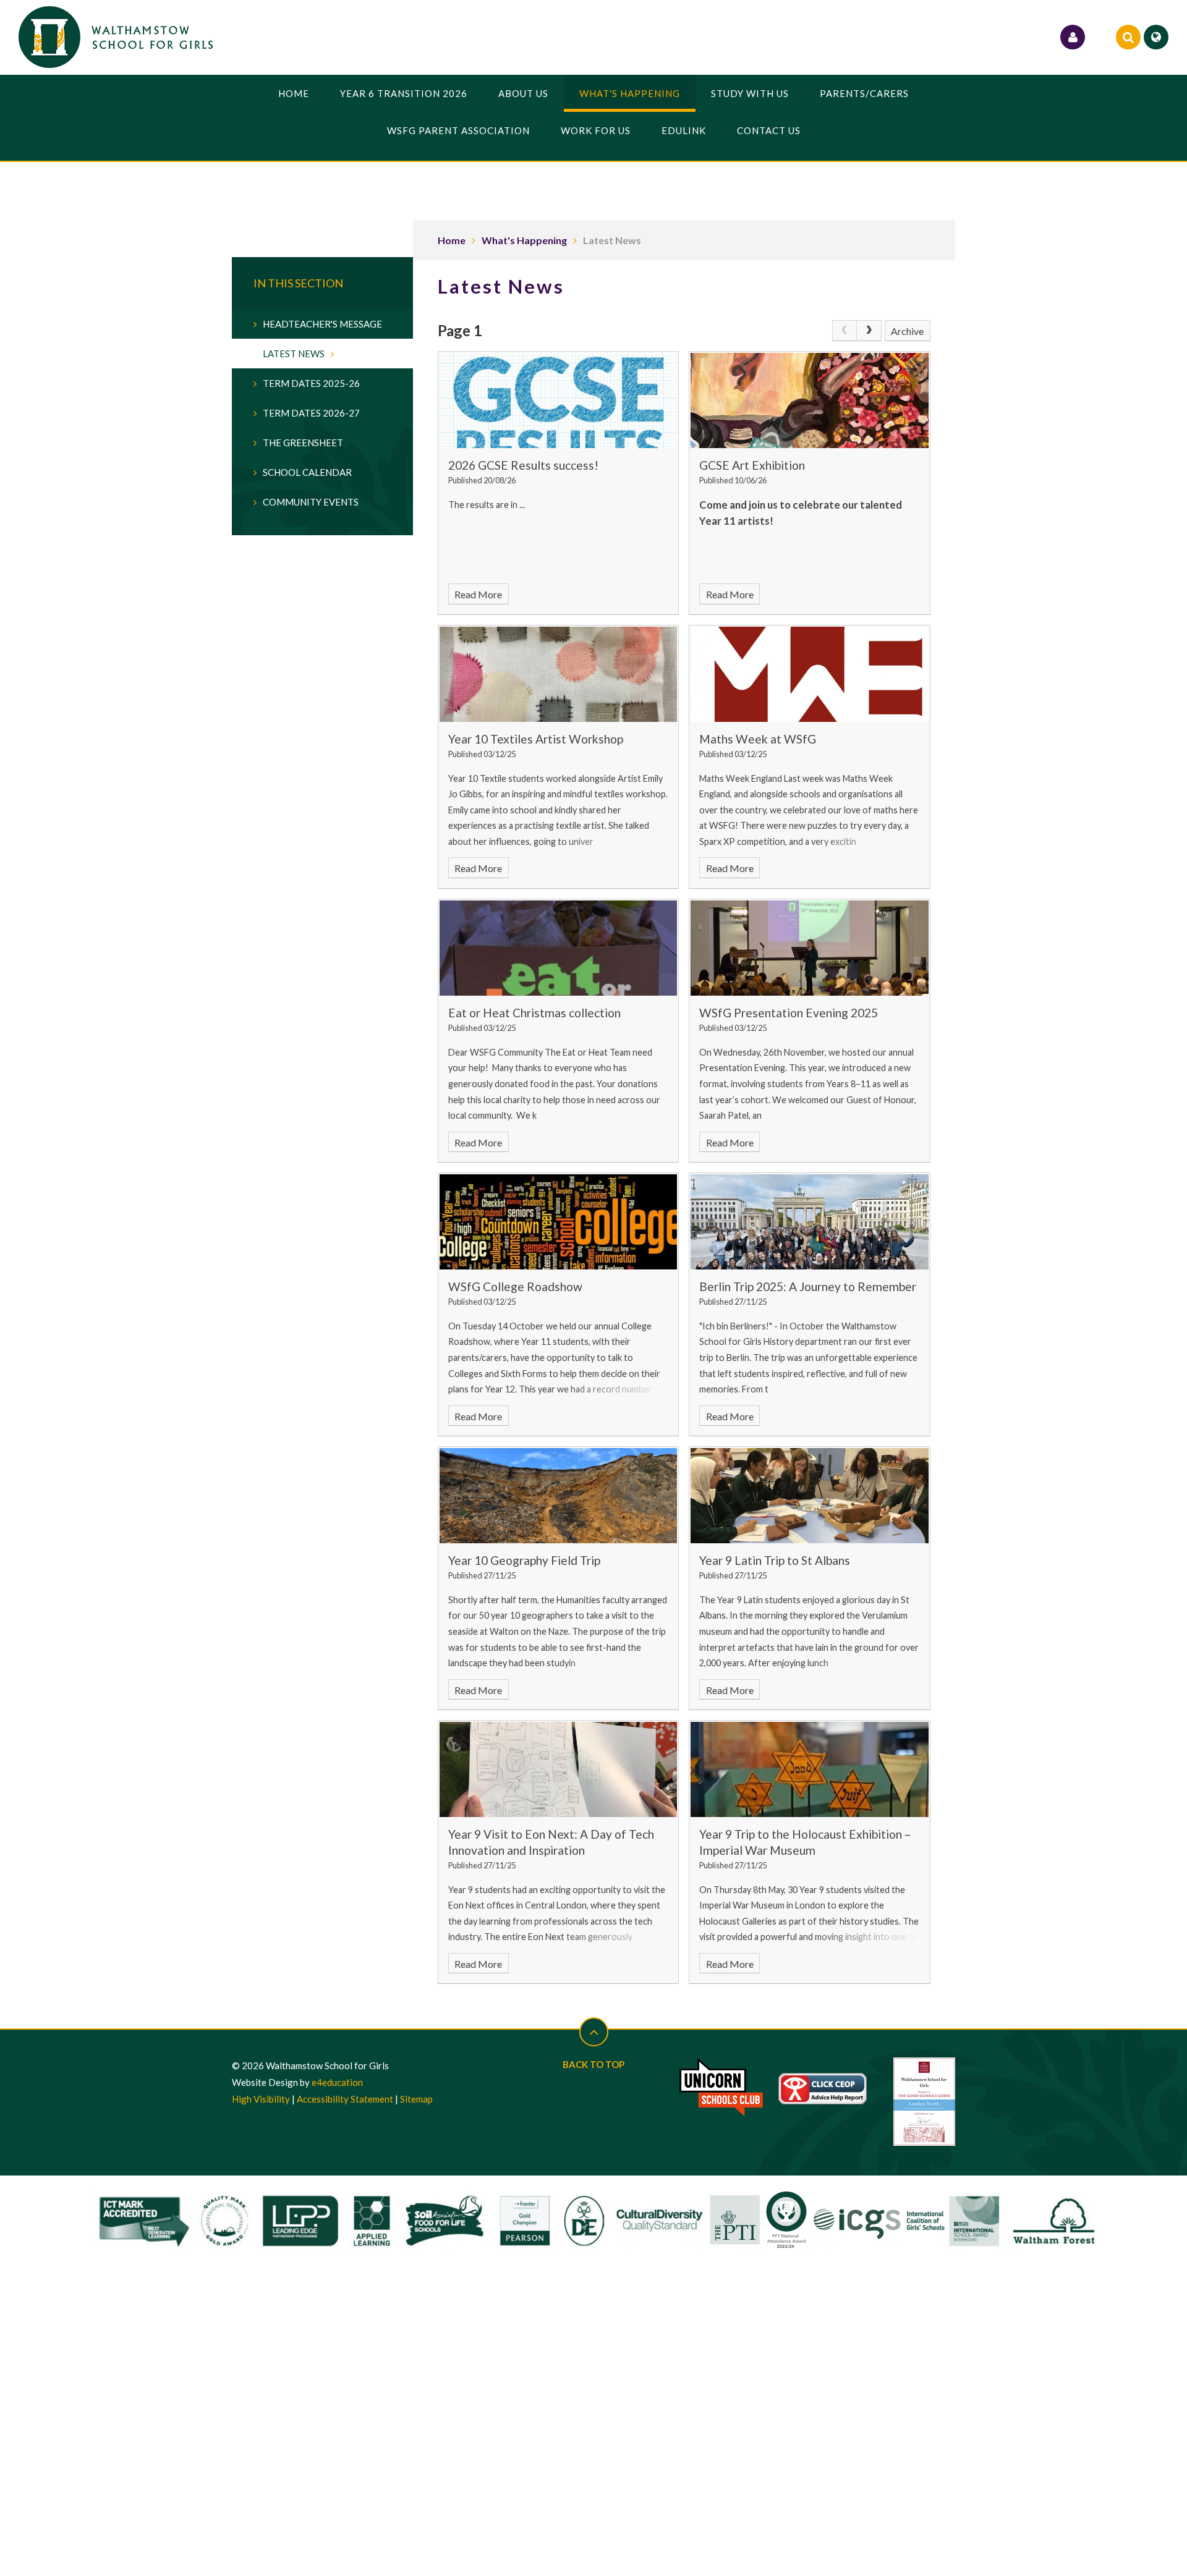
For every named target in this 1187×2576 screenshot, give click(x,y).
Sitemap (416, 2099)
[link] (845, 331)
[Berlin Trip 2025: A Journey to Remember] (810, 1222)
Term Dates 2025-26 (311, 383)
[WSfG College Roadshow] (559, 1222)
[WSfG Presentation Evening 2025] (810, 948)
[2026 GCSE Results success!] (559, 400)
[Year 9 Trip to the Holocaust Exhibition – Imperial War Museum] (810, 1769)
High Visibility (261, 2099)
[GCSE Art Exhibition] (810, 400)
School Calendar (307, 472)
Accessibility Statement (345, 2099)
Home (452, 240)
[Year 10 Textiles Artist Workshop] (559, 674)
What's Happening (524, 240)
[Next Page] (869, 331)
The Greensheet (303, 443)
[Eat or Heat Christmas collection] (559, 948)
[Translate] (1156, 37)
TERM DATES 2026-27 (311, 413)
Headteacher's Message (322, 324)
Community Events (311, 502)
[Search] (1128, 37)
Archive (907, 331)
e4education (337, 2082)
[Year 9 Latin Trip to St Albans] (810, 1496)
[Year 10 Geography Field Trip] (559, 1496)
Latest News (612, 240)
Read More (478, 594)
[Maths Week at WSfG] (810, 674)
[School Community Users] (1073, 37)
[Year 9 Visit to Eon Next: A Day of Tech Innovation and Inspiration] (559, 1769)
